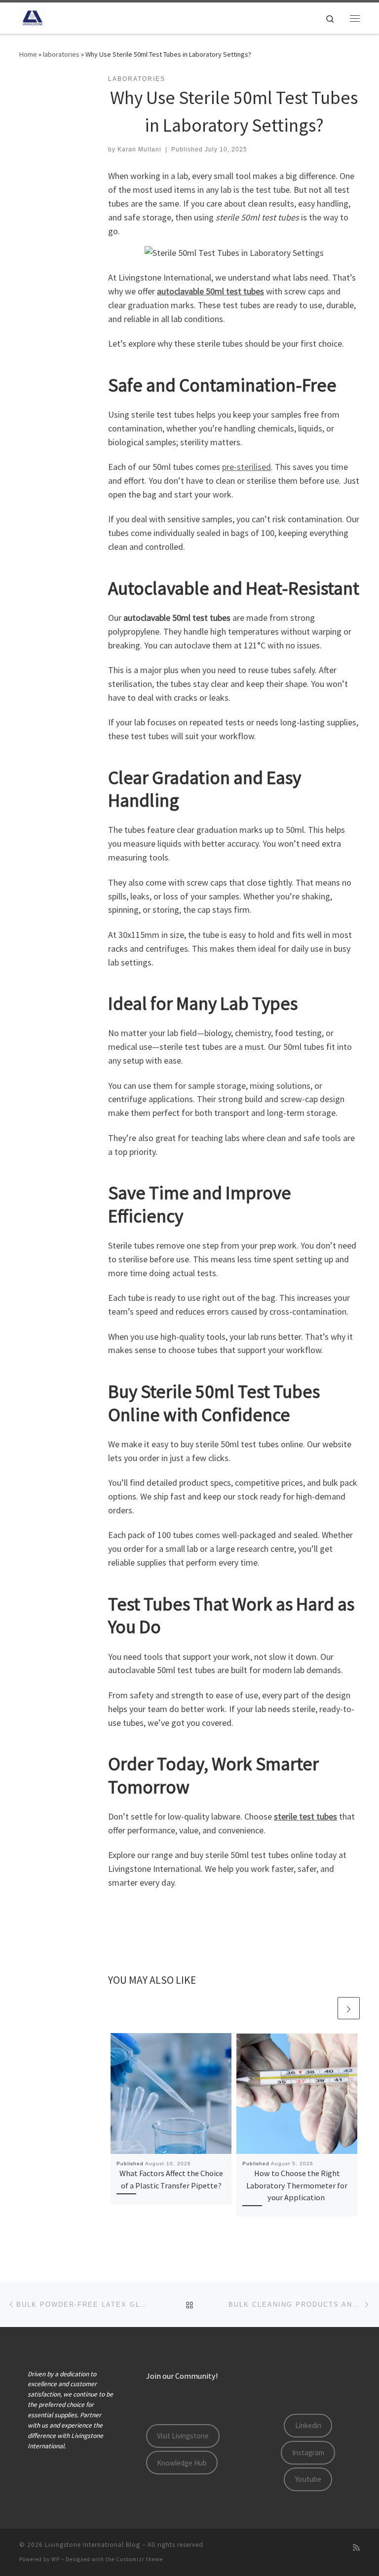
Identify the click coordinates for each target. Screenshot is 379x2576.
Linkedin (308, 2425)
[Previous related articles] (325, 2008)
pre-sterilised (246, 467)
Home (28, 54)
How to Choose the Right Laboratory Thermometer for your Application (297, 2185)
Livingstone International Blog (93, 2545)
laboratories (61, 54)
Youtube (308, 2479)
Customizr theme (139, 2559)
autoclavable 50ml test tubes (210, 291)
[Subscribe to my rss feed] (356, 2548)
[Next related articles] (349, 2008)
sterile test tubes (305, 1816)
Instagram (308, 2452)
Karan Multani (139, 149)
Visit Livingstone (183, 2436)
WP (56, 2559)
